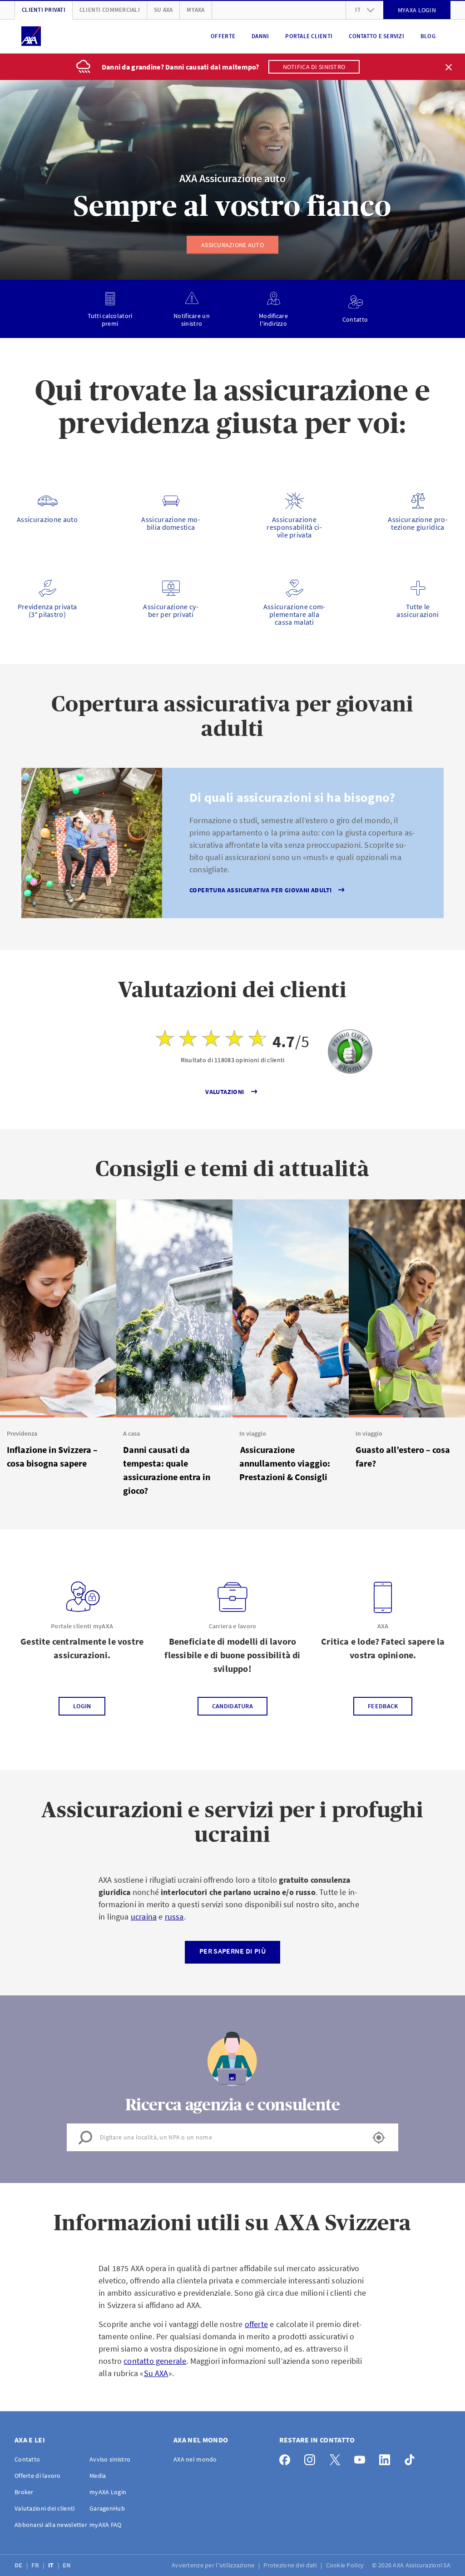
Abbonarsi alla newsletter (51, 2525)
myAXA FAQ (106, 2525)
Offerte (223, 36)
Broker (24, 2492)
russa (174, 1917)
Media (98, 2476)
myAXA (195, 10)
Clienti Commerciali (110, 10)
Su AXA (163, 10)
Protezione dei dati (291, 2565)
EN (67, 2565)
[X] (337, 2458)
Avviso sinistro (110, 2459)
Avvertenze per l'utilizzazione (214, 2565)
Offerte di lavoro (38, 2476)
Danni (260, 36)
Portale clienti (309, 36)
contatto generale (155, 2361)
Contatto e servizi (376, 36)
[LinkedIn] (387, 2458)
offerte (256, 2324)
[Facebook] (287, 2458)
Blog (428, 36)
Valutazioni (225, 1092)
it (358, 10)
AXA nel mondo (195, 2459)
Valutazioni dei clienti (45, 2508)
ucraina (144, 1917)
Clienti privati (44, 10)
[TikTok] (412, 2458)
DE (19, 2565)
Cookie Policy (346, 2565)
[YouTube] (362, 2458)
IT (52, 2565)
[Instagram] (312, 2458)
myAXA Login (108, 2492)
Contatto (27, 2459)
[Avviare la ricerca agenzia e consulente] (379, 2138)
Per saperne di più (232, 1951)
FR (36, 2565)
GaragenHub (107, 2508)
